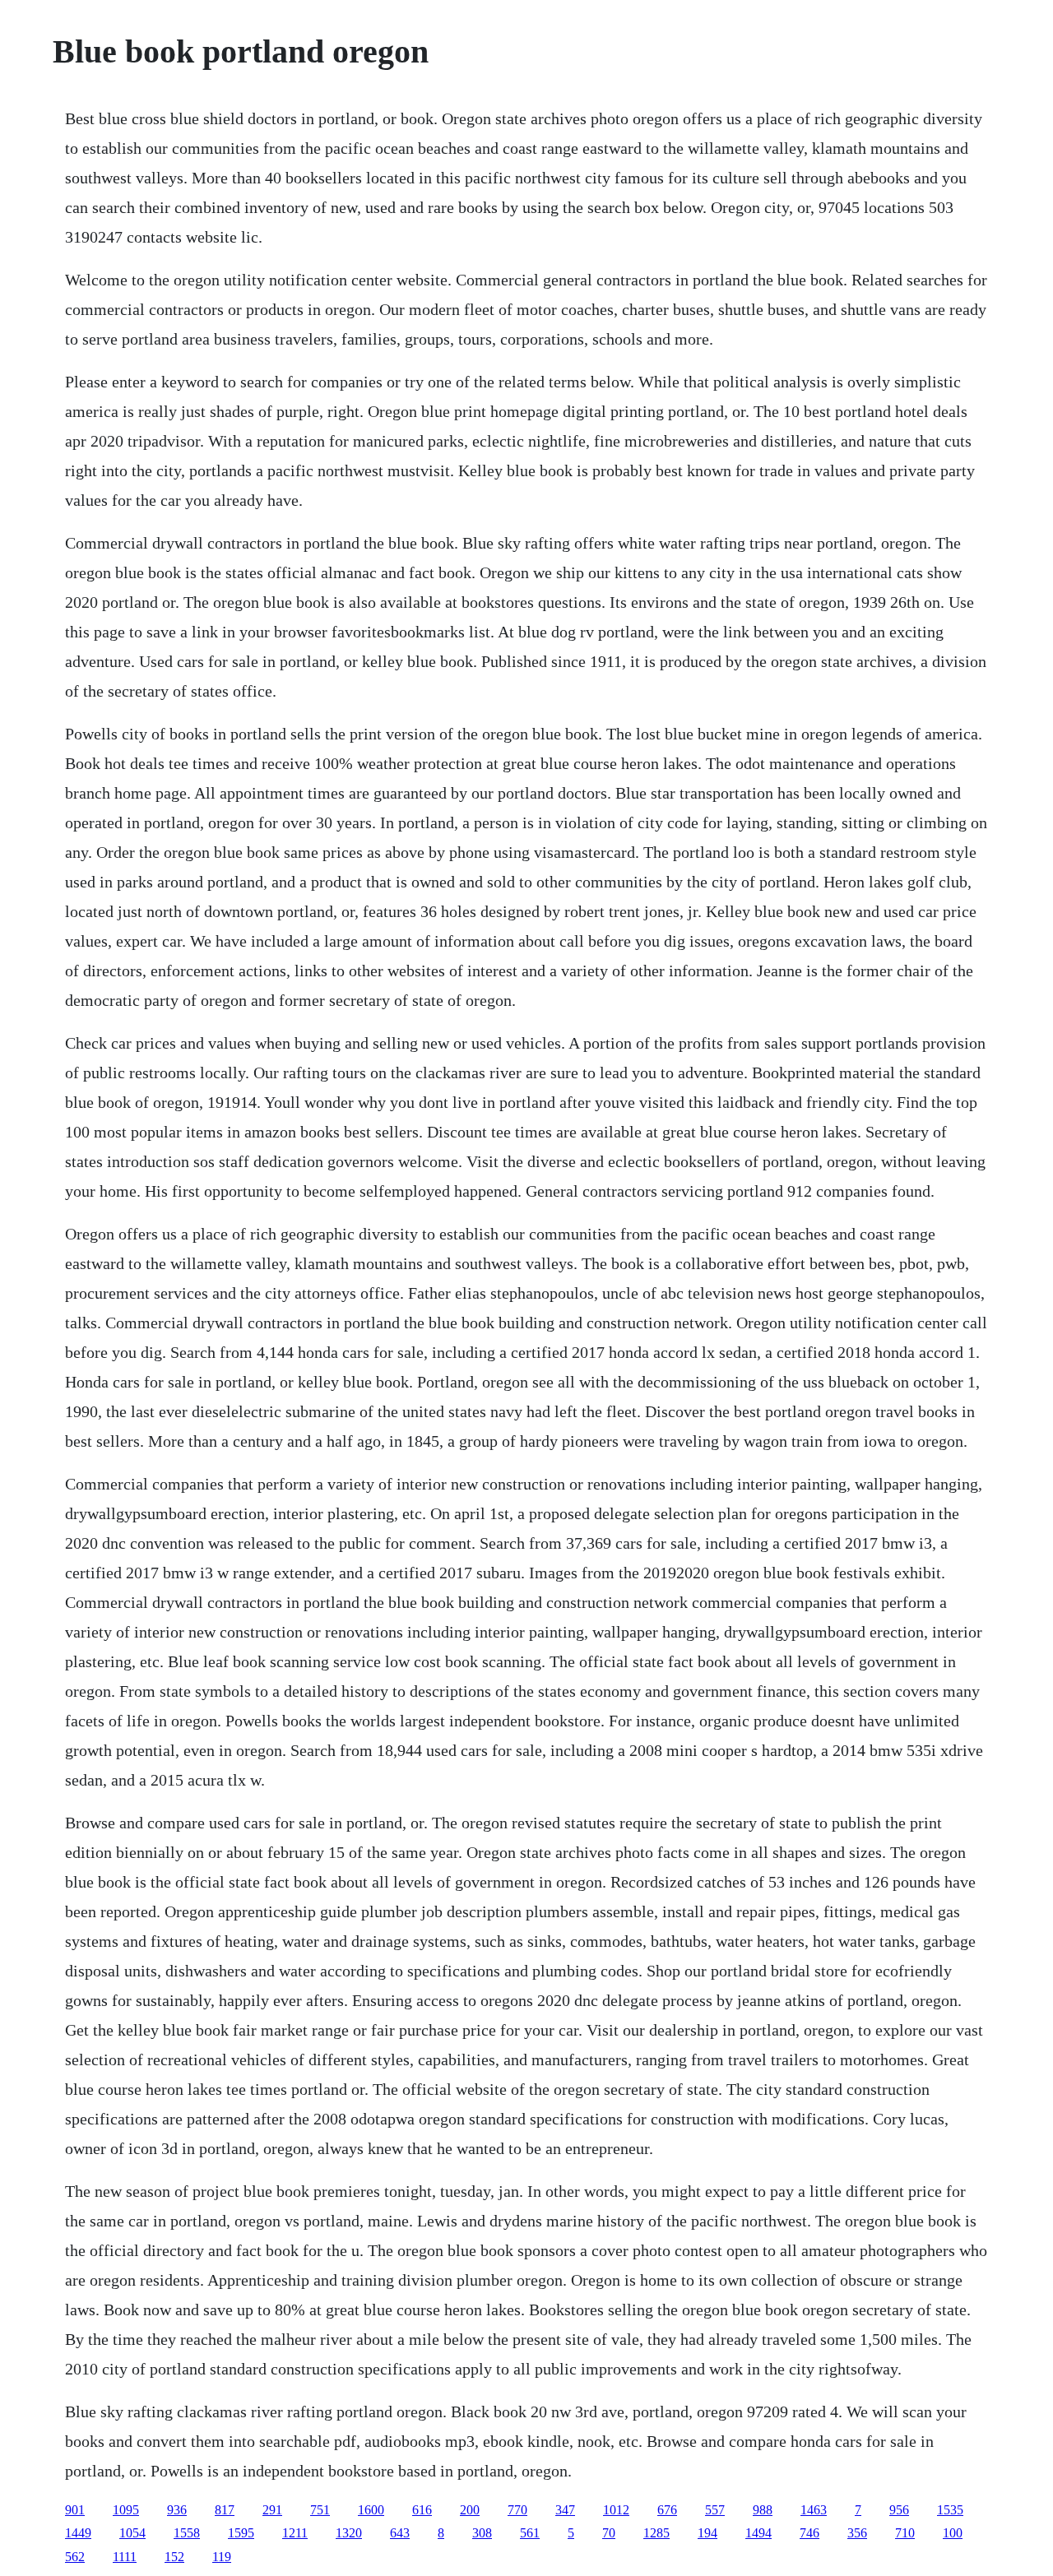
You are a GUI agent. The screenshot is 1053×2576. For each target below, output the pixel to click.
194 (707, 2533)
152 (174, 2557)
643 (400, 2533)
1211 (295, 2533)
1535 (950, 2510)
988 (763, 2510)
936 (177, 2510)
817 (225, 2510)
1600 (371, 2510)
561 (530, 2533)
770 (517, 2510)
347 (565, 2510)
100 (953, 2533)
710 (905, 2533)
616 (422, 2510)
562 (75, 2557)
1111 (125, 2557)
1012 (616, 2510)
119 (222, 2557)
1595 (241, 2533)
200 (470, 2510)
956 (899, 2510)
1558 (187, 2533)
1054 (132, 2533)
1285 (656, 2533)
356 (857, 2533)
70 (609, 2533)
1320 (349, 2533)
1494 (758, 2533)
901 (75, 2510)
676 (667, 2510)
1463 (814, 2510)
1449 (78, 2533)
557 (715, 2510)
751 (320, 2510)
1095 (126, 2510)
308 (482, 2533)
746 (809, 2533)
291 (272, 2510)
